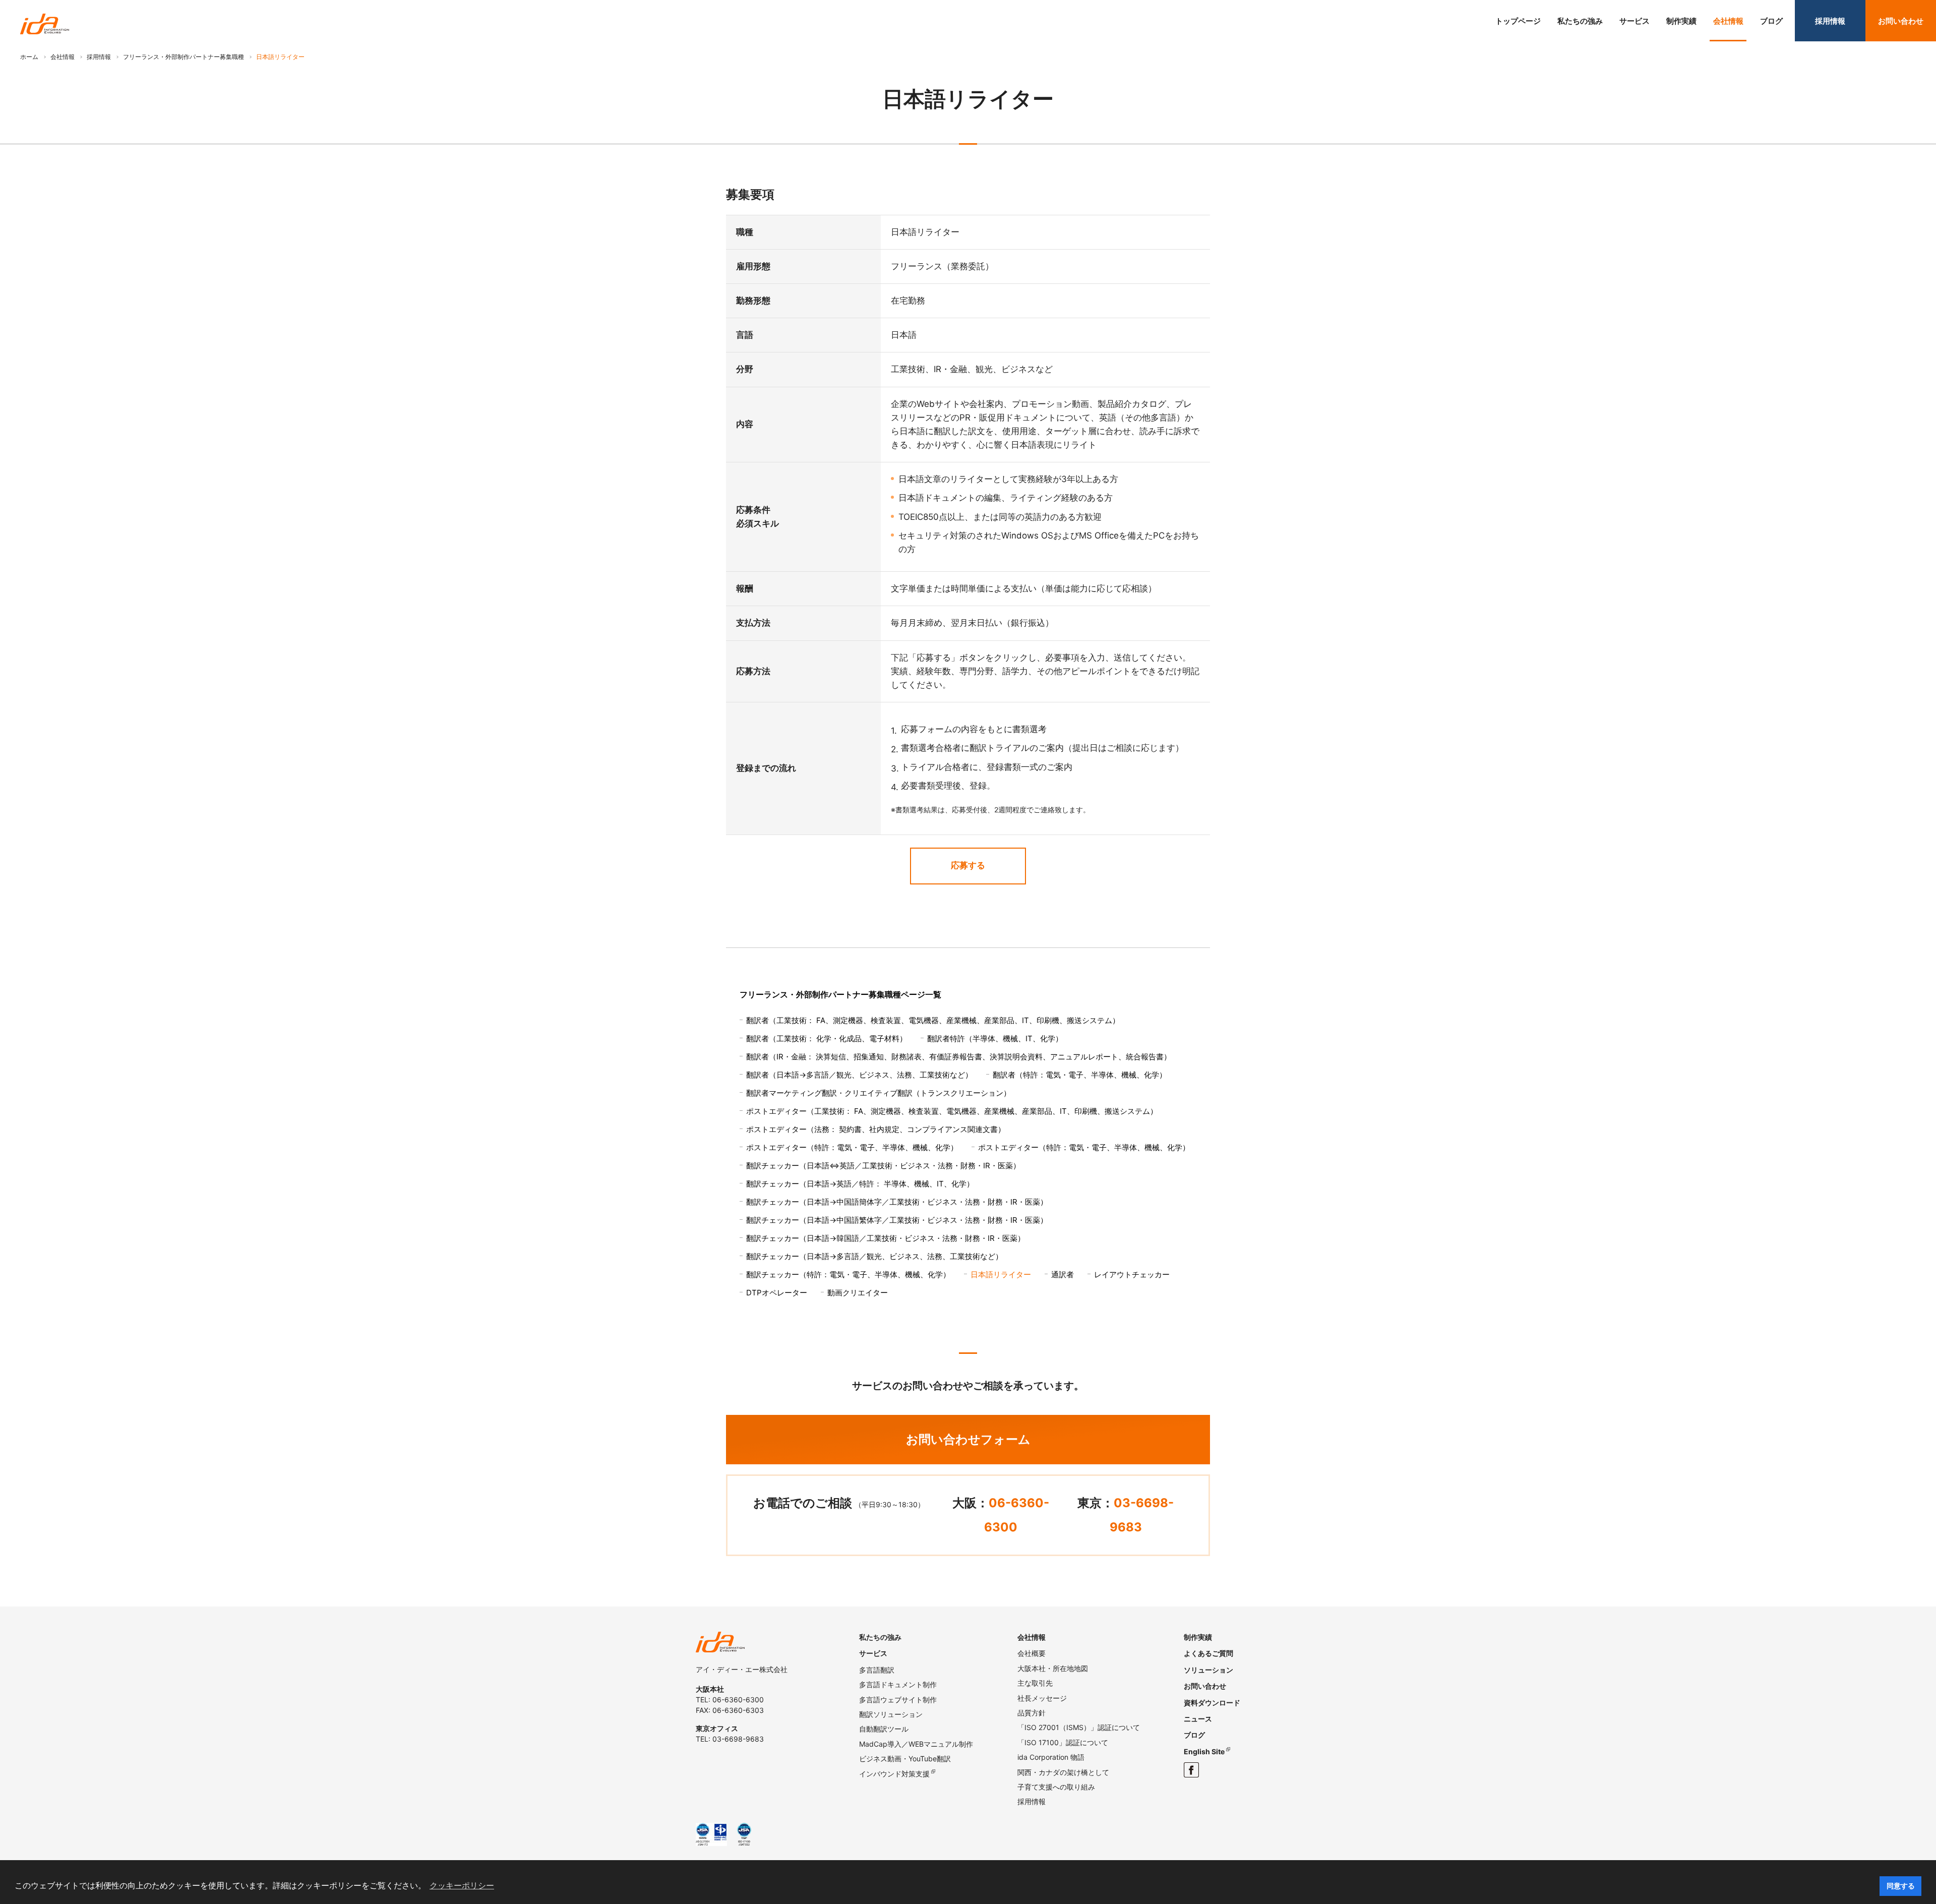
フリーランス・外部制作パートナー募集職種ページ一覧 (840, 994)
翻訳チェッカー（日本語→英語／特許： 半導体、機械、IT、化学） (860, 1184)
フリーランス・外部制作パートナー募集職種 (184, 57)
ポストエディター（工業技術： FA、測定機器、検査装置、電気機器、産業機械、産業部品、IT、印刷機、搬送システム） (952, 1111)
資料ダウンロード (1212, 1703)
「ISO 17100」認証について (1063, 1742)
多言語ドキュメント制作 (898, 1684)
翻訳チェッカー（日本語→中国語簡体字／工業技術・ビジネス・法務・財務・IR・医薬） (897, 1202)
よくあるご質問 (1208, 1653)
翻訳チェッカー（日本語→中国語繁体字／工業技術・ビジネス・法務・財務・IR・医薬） (897, 1220)
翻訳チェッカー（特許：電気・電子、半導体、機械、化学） (848, 1274)
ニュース (1198, 1719)
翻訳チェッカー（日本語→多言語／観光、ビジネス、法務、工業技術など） (874, 1256)
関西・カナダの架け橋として (1063, 1772)
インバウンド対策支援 (894, 1774)
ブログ (1771, 21)
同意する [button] (1901, 1886)
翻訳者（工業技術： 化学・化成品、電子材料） (827, 1038)
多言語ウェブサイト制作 (898, 1700)
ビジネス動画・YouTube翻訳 (905, 1759)
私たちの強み (1580, 21)
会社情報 (1728, 21)
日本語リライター (1001, 1274)
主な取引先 (1035, 1683)
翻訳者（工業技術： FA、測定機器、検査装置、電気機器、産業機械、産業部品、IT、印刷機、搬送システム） (933, 1020)
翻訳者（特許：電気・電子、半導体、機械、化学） (1080, 1075)
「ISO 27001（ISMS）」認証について (1079, 1727)
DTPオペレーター (777, 1293)
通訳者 (1063, 1274)
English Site (1204, 1751)
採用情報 (1830, 21)
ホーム (29, 57)
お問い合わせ (1901, 21)
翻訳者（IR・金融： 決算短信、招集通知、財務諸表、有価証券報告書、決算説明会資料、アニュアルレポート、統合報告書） (959, 1057)
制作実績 (1681, 21)
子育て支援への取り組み (1056, 1787)
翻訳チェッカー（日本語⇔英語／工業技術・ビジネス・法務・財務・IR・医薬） (883, 1166)
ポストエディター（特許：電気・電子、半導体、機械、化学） (852, 1147)
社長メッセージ (1042, 1698)
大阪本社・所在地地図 (1053, 1668)
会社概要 (1032, 1653)
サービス (1635, 21)
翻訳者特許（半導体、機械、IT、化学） (995, 1038)
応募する (968, 865)
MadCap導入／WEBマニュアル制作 (916, 1744)
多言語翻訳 (877, 1670)
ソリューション (1208, 1670)
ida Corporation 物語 (1051, 1757)
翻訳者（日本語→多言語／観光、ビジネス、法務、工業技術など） (859, 1075)
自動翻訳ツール (884, 1729)
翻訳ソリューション (891, 1714)
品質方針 (1032, 1713)
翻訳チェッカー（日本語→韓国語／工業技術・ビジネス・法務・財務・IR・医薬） (886, 1238)
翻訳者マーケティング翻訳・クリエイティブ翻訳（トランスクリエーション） (879, 1093)
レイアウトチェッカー (1132, 1274)
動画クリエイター (858, 1293)
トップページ (1518, 21)
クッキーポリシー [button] (462, 1886)
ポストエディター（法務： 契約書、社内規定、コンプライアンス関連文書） (876, 1129)
